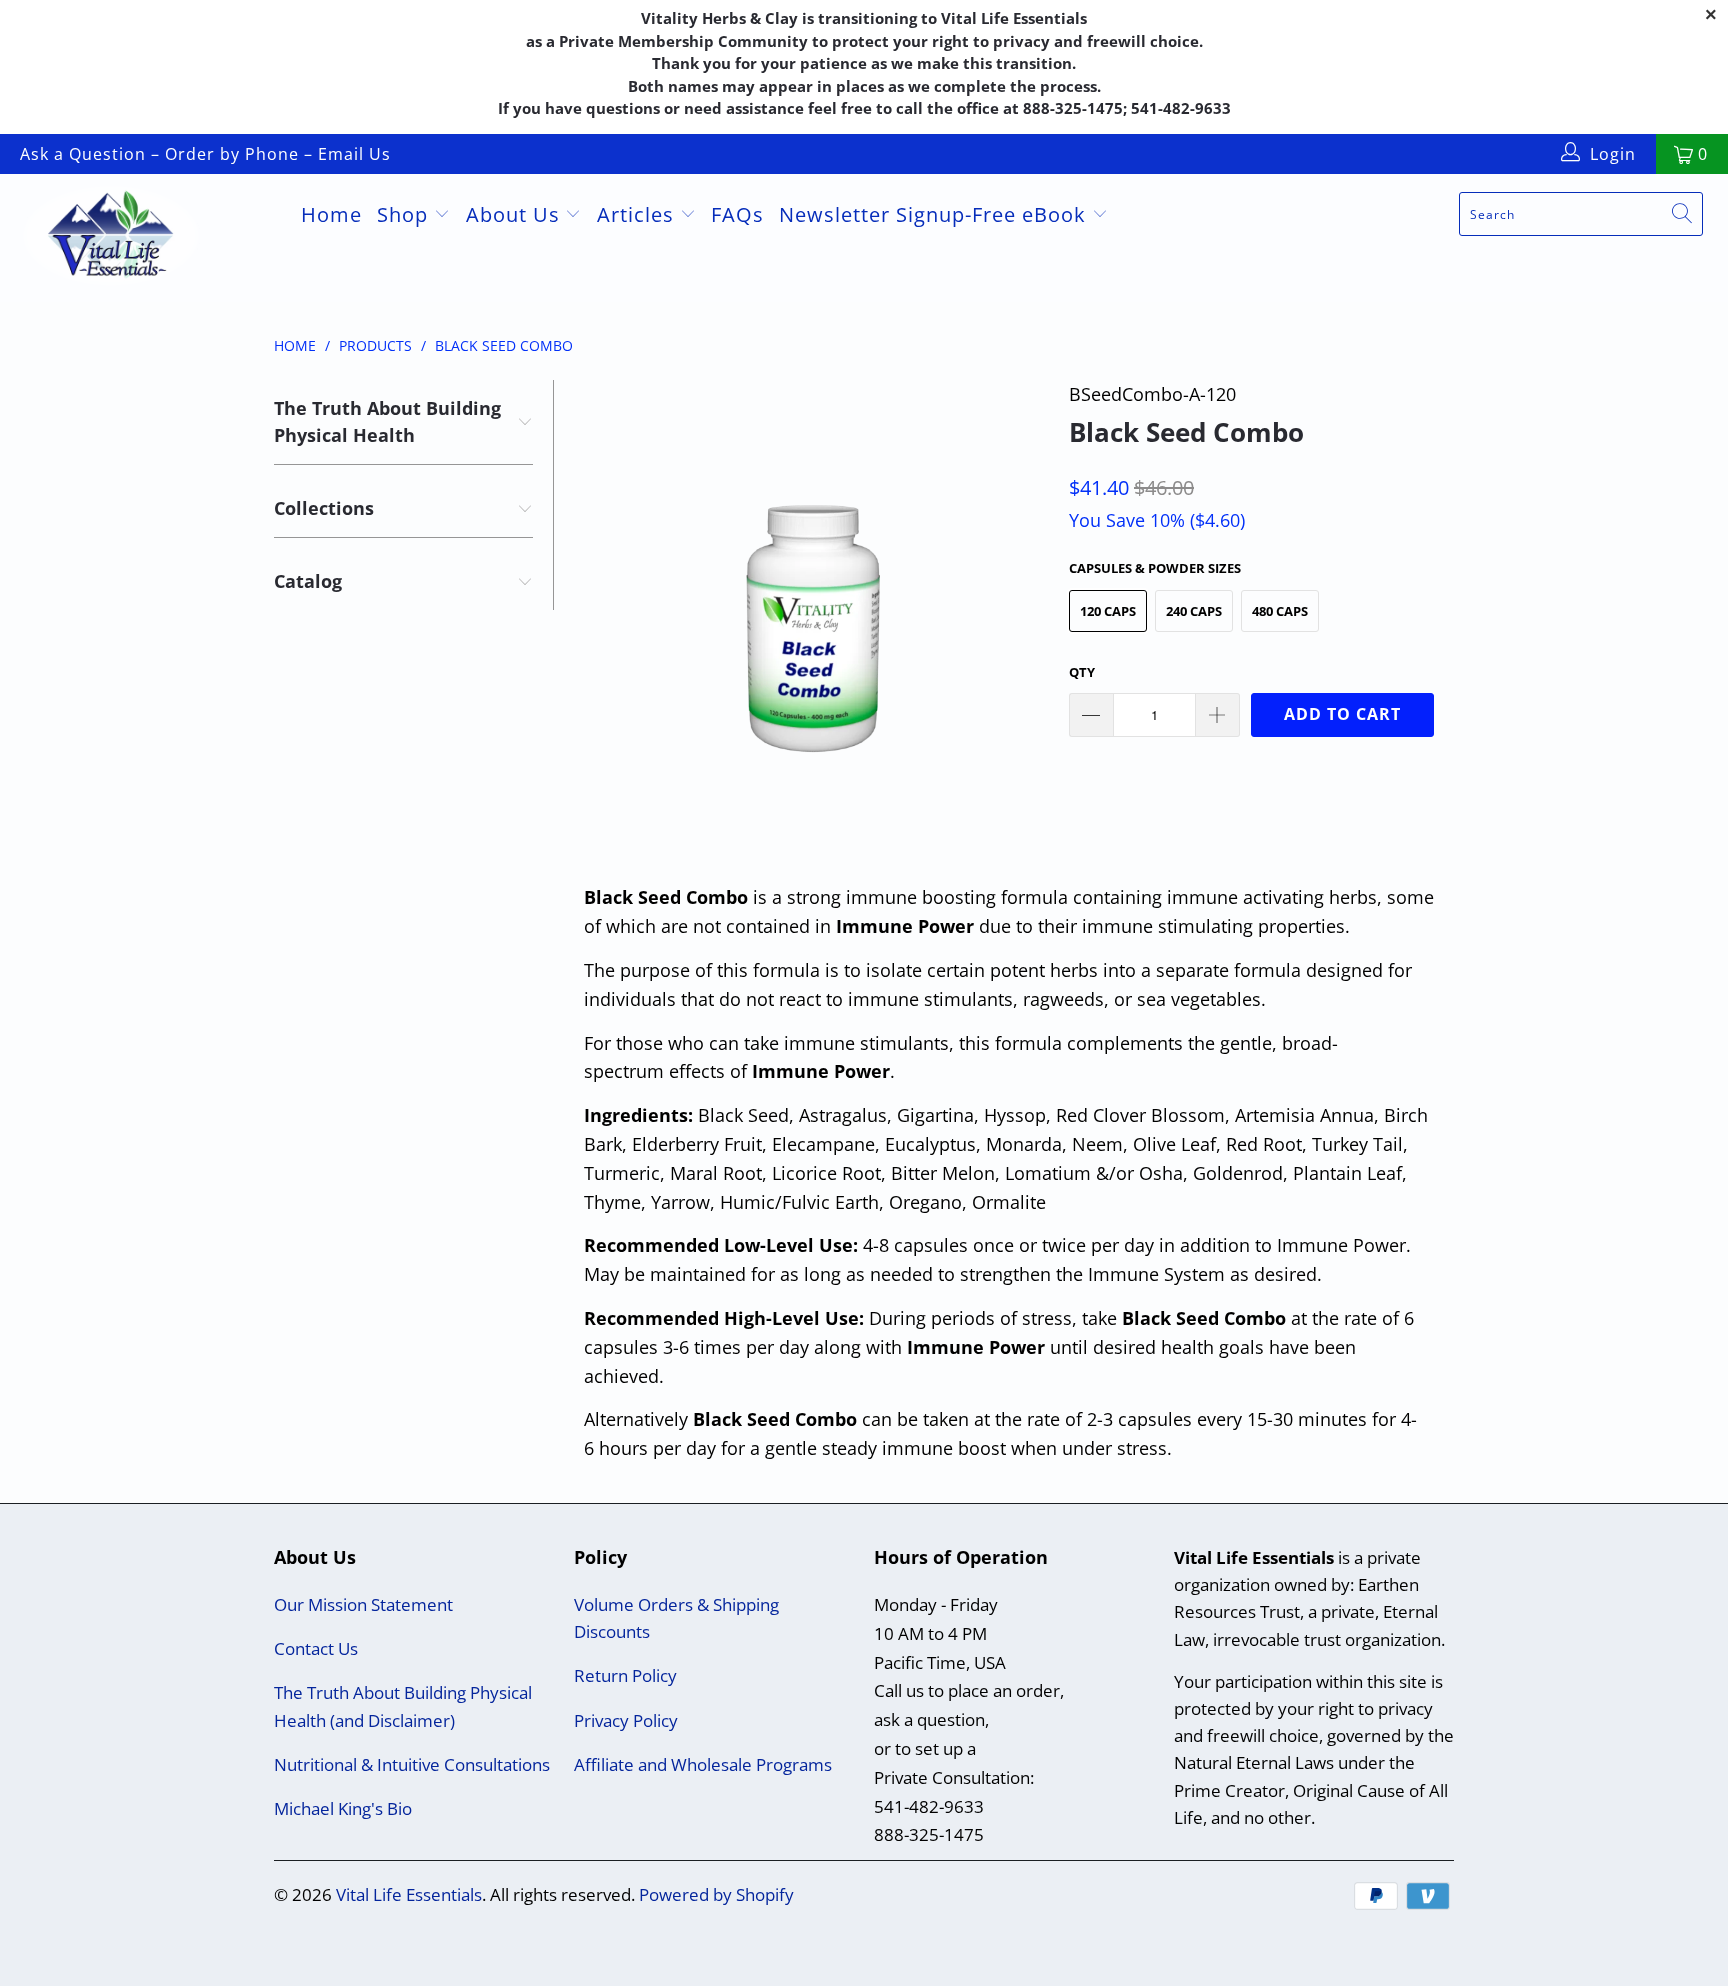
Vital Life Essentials (409, 1894)
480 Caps (1280, 611)
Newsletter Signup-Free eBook (935, 214)
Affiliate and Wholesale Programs (703, 1764)
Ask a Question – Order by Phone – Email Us (205, 154)
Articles (638, 214)
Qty (1082, 672)
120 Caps (1108, 611)
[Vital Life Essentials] (148, 238)
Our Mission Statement (363, 1604)
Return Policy (625, 1675)
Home (331, 214)
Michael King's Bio (343, 1808)
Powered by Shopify (716, 1894)
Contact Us (316, 1648)
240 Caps (1194, 611)
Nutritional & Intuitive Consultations (412, 1764)
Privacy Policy (626, 1720)
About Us (516, 214)
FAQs (737, 214)
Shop (405, 214)
